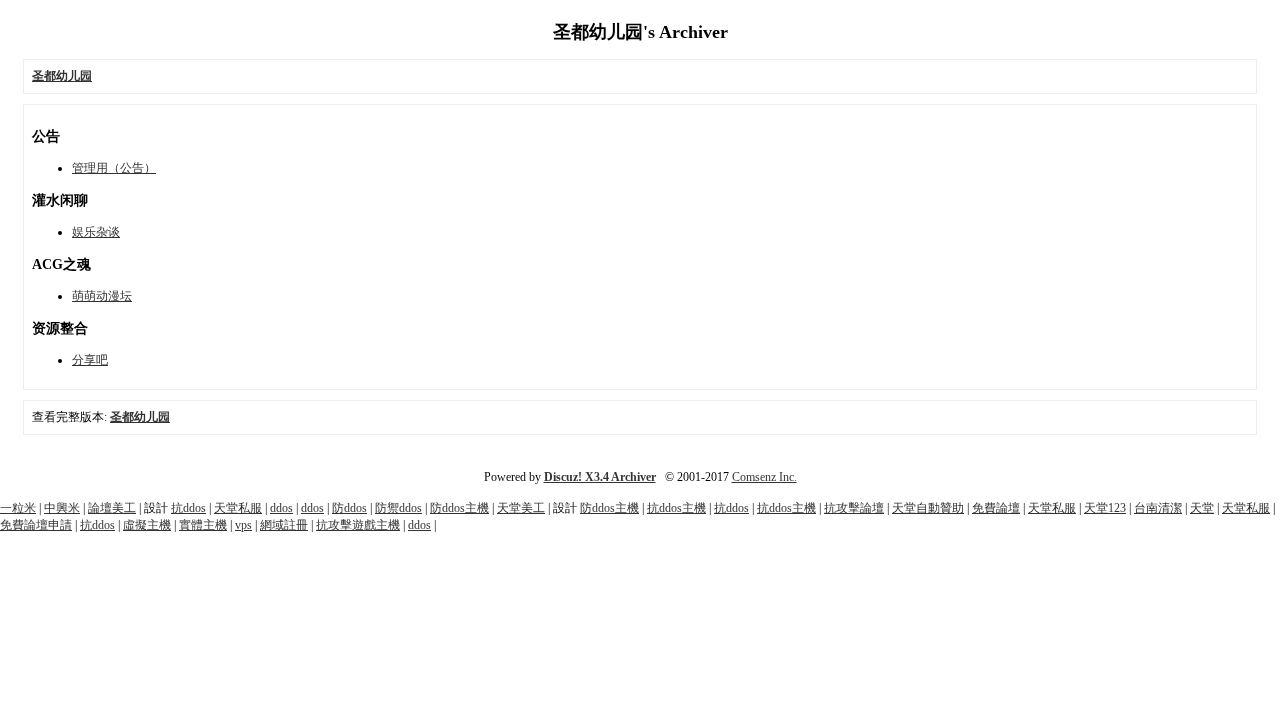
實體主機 (203, 525)
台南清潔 (1158, 508)
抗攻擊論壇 (854, 508)
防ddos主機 (459, 508)
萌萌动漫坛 (102, 296)
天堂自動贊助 (928, 508)
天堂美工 (521, 508)
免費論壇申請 (36, 525)
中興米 (62, 508)
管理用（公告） (114, 168)
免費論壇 (996, 508)
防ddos (349, 508)
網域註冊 (284, 525)
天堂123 (1105, 508)
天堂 (1202, 508)
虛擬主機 (147, 525)
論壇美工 (112, 508)
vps (243, 525)
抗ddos (188, 508)
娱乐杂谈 (96, 232)
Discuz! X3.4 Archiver (600, 477)
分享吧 (90, 360)
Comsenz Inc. (764, 477)
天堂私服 (238, 508)
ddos (281, 508)
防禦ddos (398, 508)
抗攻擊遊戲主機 (358, 525)
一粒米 (18, 508)
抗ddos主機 (676, 508)
